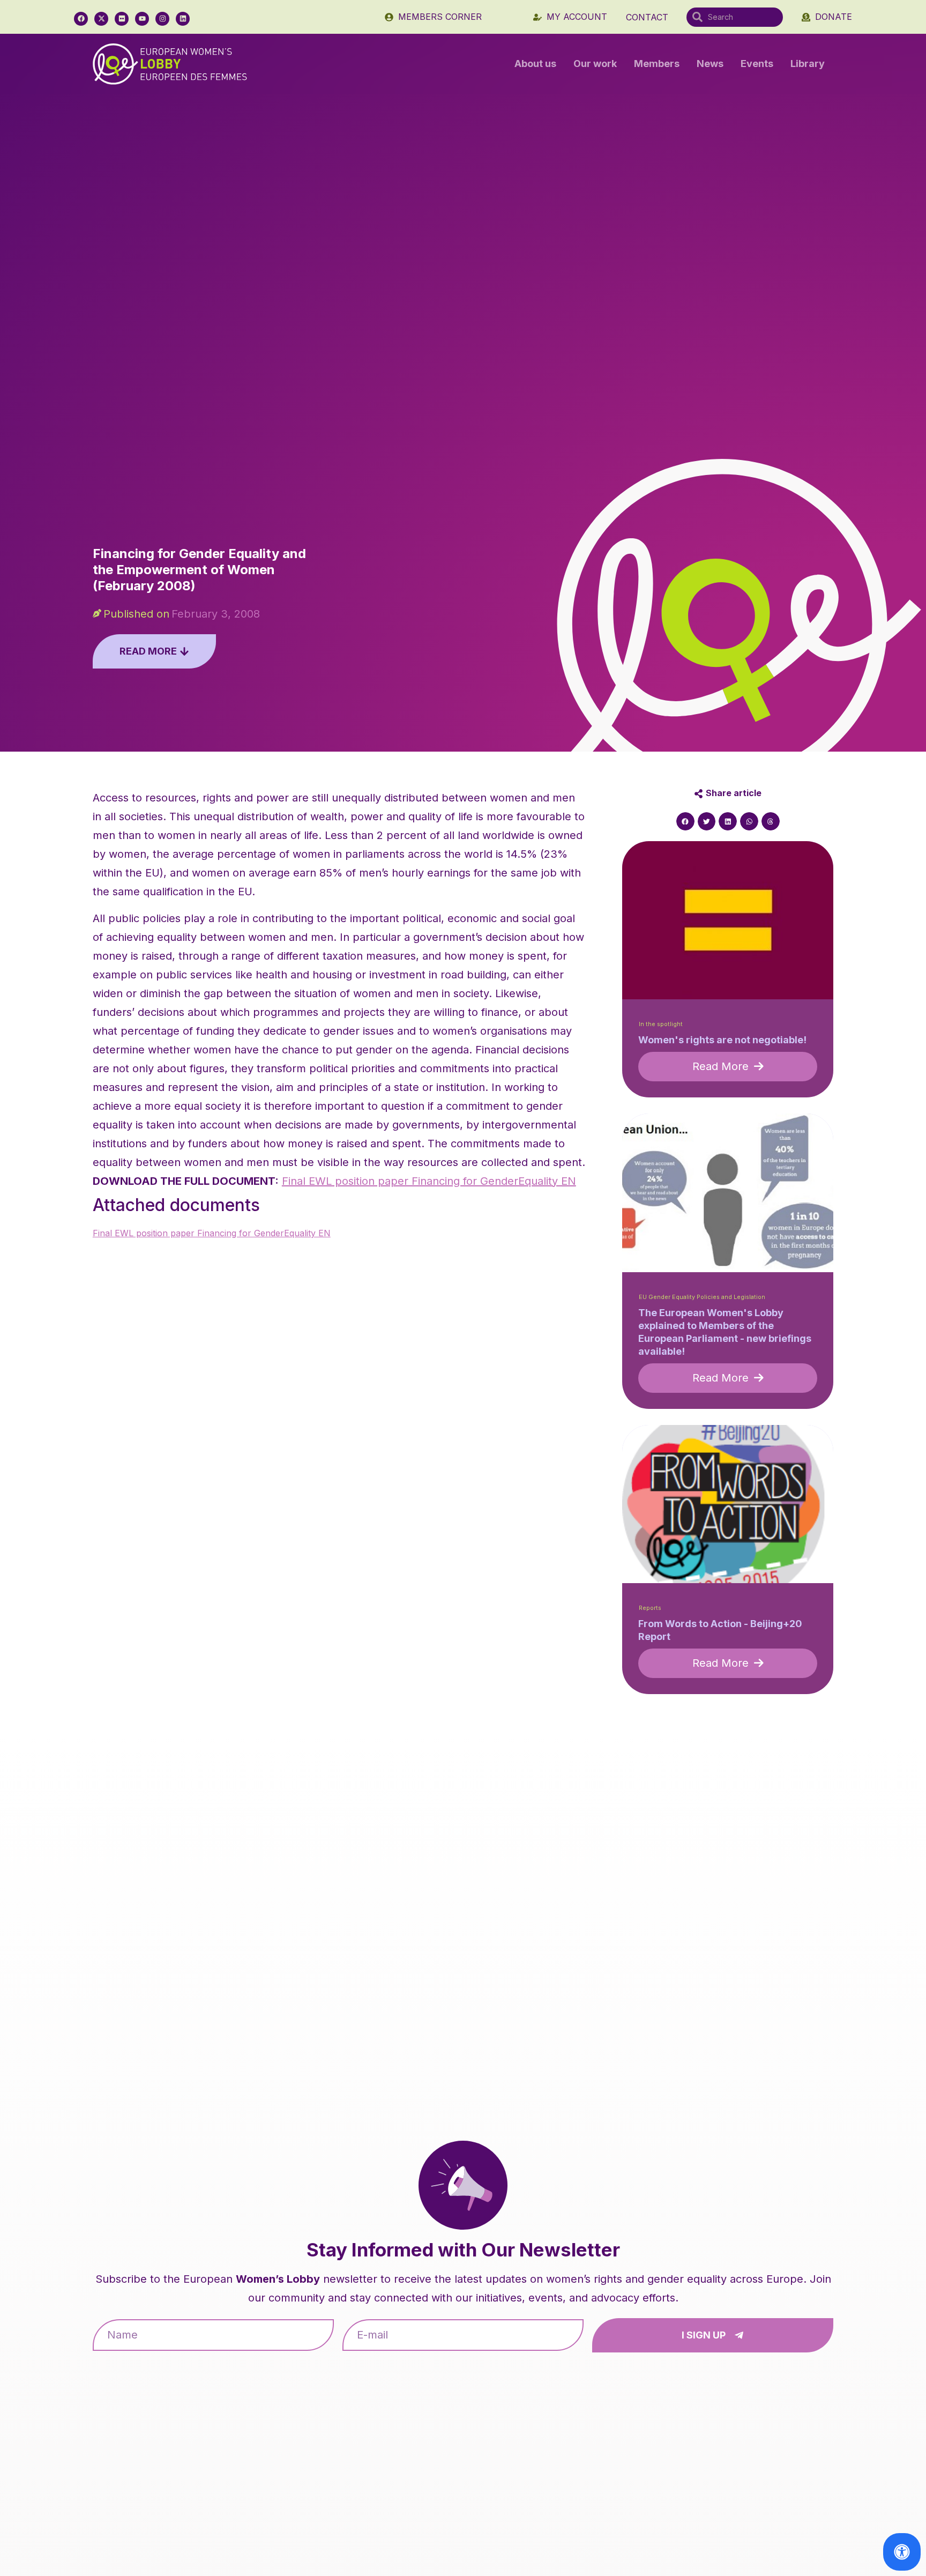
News (710, 64)
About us (535, 64)
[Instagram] (162, 19)
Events (757, 64)
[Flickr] (122, 19)
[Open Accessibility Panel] (902, 2552)
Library (808, 64)
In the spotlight (661, 1024)
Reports (650, 1608)
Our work (595, 64)
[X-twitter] (101, 19)
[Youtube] (142, 19)
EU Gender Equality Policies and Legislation (702, 1297)
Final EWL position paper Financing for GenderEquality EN (429, 1181)
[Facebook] (81, 19)
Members (657, 64)
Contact (647, 17)
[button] (685, 821)
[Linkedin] (183, 19)
